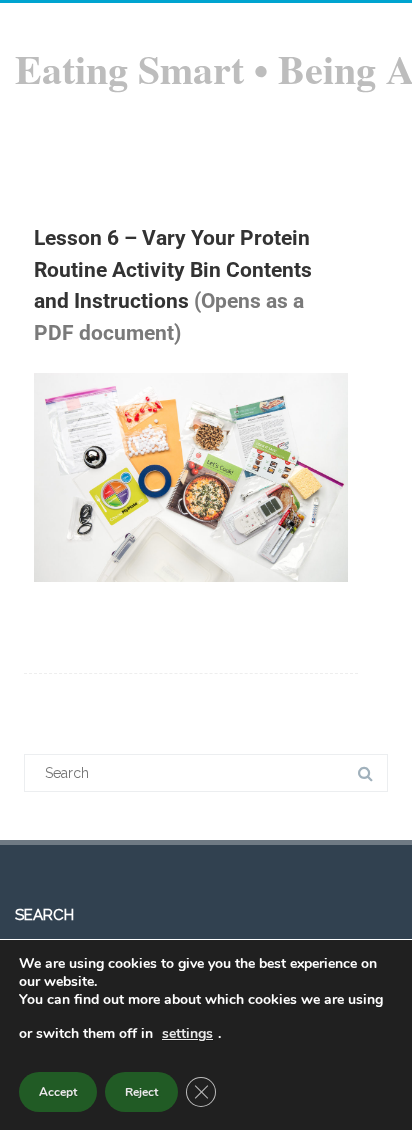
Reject (141, 1092)
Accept (58, 1092)
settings (187, 1033)
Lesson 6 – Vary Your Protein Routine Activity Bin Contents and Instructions (173, 269)
